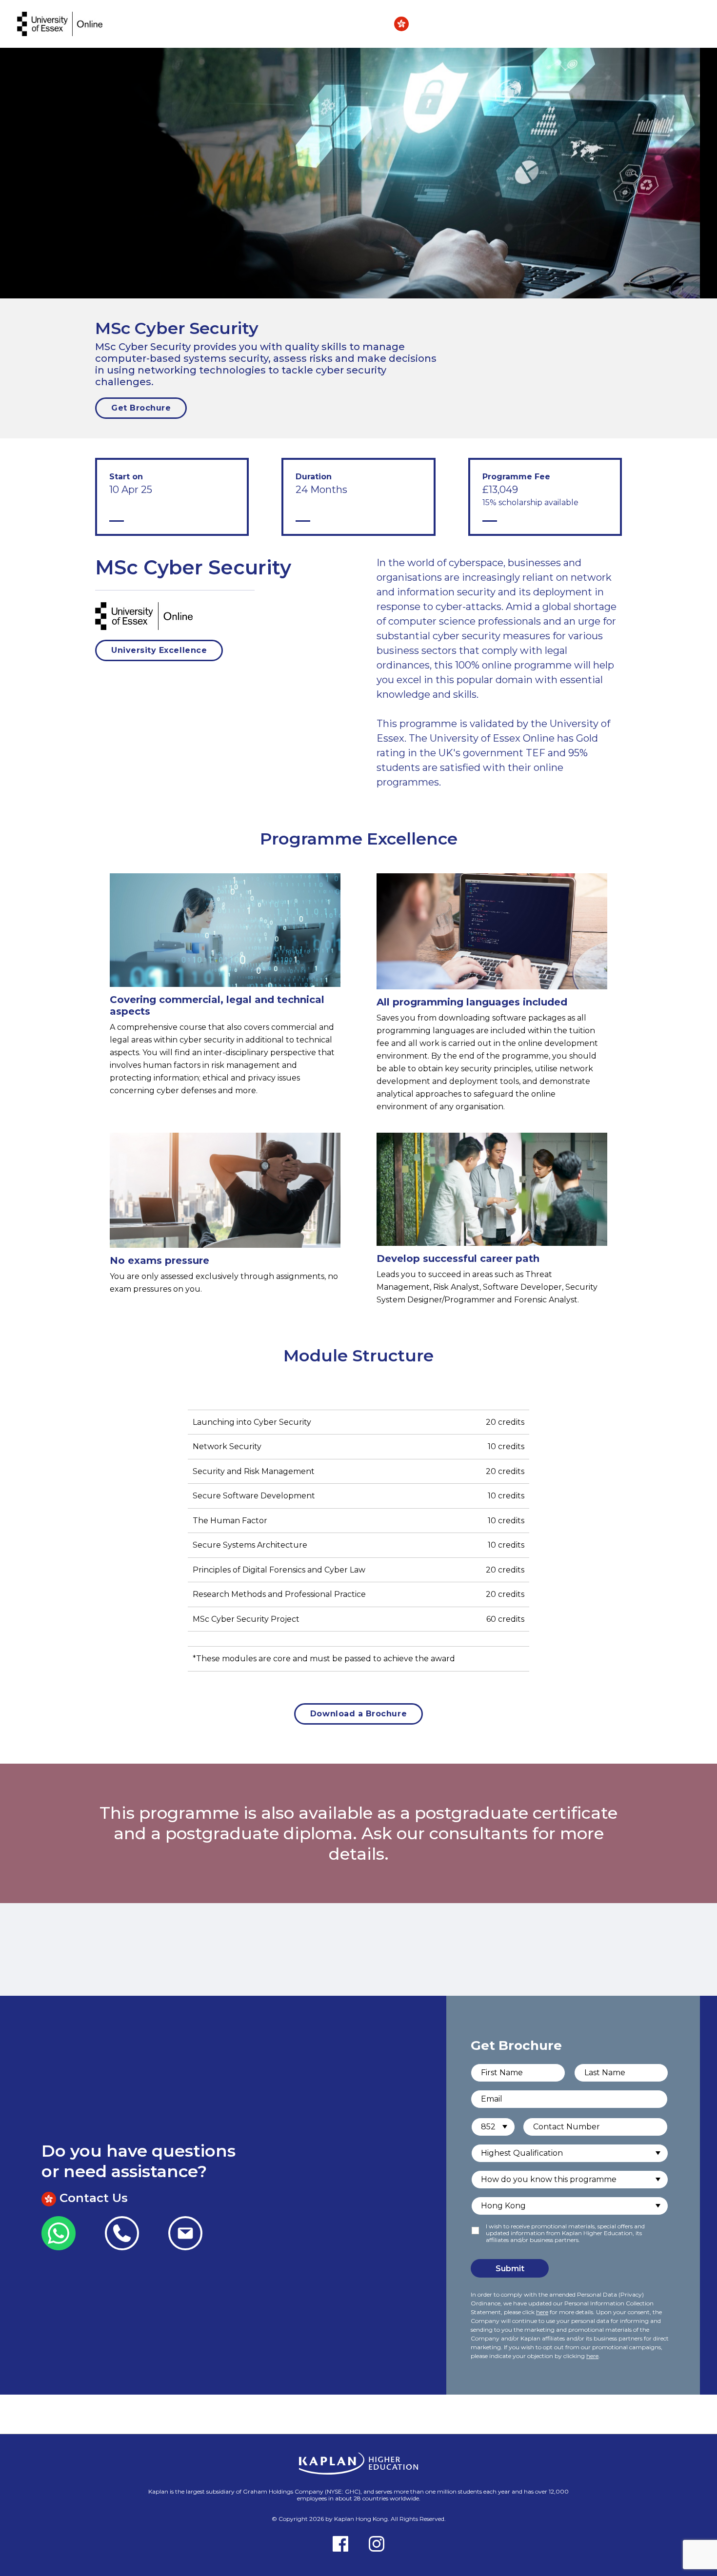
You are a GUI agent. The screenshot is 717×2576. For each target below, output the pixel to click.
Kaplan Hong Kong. (362, 2519)
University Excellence (159, 650)
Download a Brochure (358, 1714)
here (542, 2312)
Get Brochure (141, 408)
